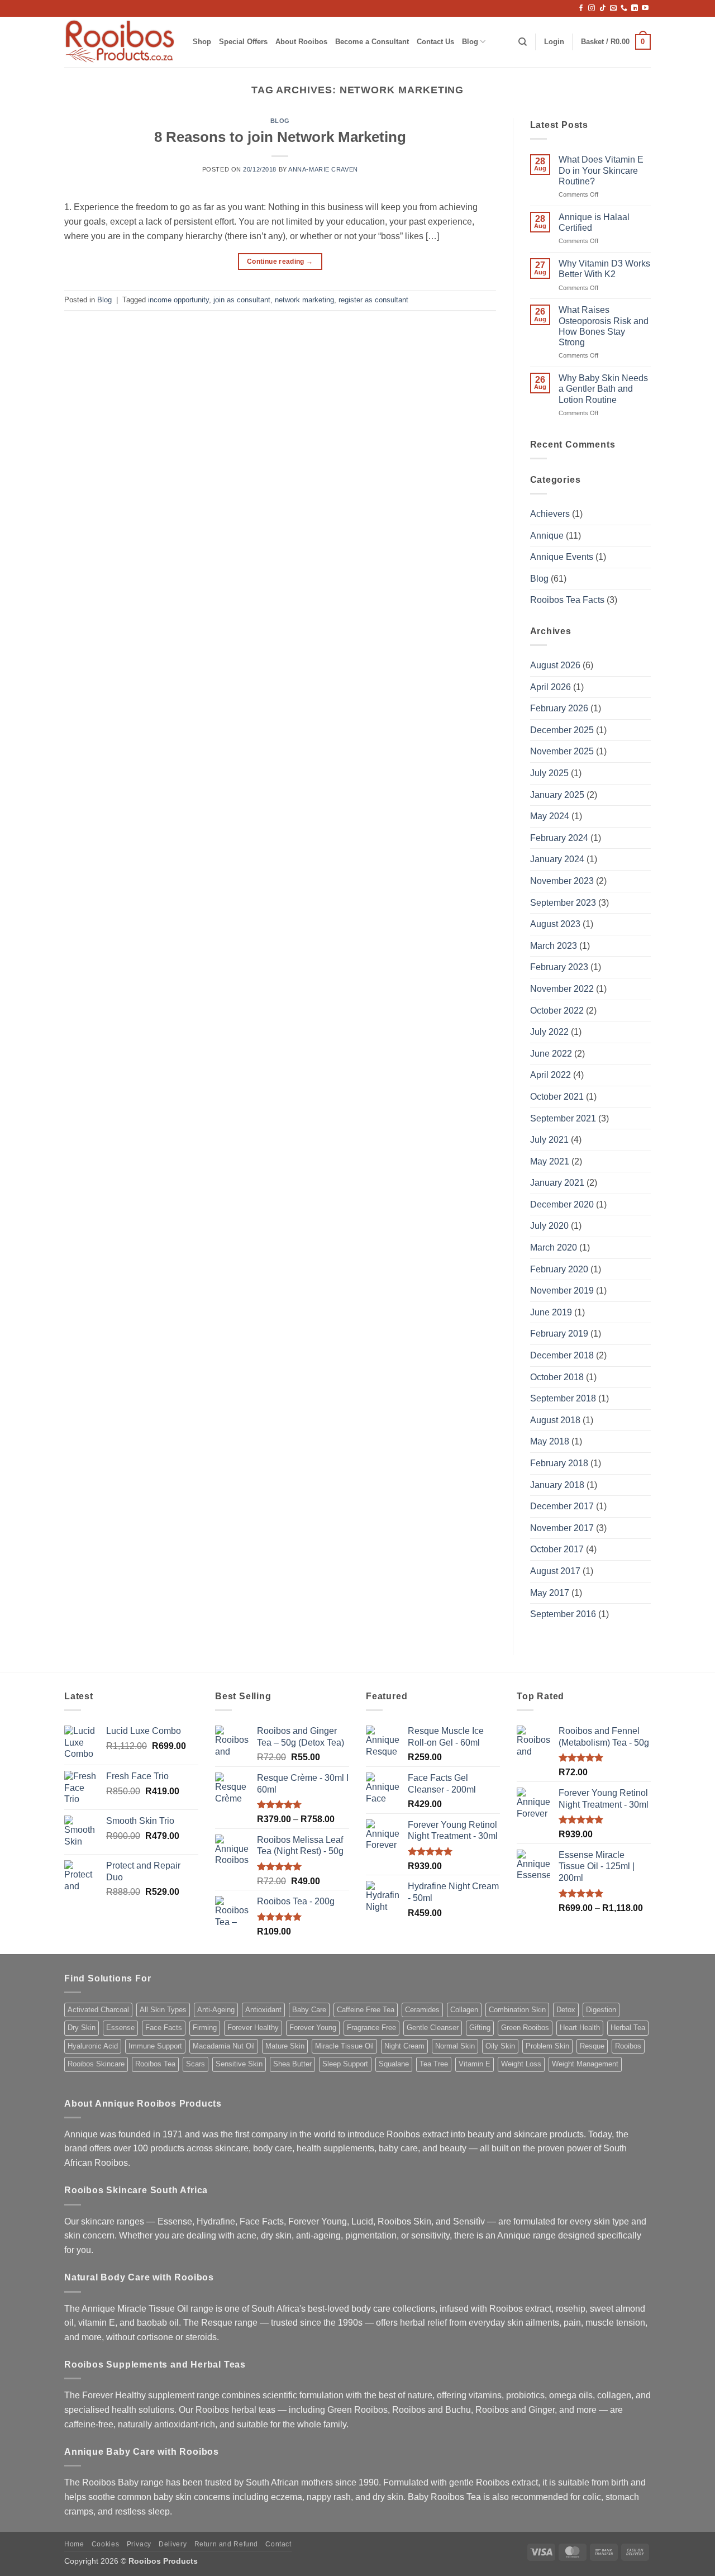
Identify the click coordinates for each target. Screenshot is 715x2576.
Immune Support (155, 2046)
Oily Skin (500, 2046)
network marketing (304, 300)
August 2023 (555, 924)
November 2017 (562, 1528)
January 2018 (557, 1485)
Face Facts (164, 2028)
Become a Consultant (372, 42)
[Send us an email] (613, 8)
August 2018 (555, 1420)
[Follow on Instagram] (592, 8)
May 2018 (550, 1441)
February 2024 (559, 838)
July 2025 (549, 773)
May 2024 (550, 816)
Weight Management (585, 2064)
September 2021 (563, 1118)
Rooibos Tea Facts (567, 600)
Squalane (394, 2064)
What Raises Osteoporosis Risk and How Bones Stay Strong (604, 326)
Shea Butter (292, 2064)
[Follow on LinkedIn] (635, 8)
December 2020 (562, 1204)
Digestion (601, 2010)
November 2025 (562, 751)
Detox (566, 2010)
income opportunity (178, 300)
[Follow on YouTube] (645, 8)
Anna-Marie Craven (323, 169)
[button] (554, 42)
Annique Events (562, 557)
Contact (278, 2544)
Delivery (173, 2544)
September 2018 (563, 1398)
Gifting (480, 2028)
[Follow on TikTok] (603, 8)
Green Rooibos (525, 2028)
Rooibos (628, 2046)
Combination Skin (517, 2010)
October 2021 (557, 1097)
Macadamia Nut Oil (224, 2046)
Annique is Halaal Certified (594, 222)
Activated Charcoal (98, 2010)
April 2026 (550, 687)
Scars (196, 2064)
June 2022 (551, 1054)
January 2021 (557, 1183)
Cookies (105, 2544)
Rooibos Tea (155, 2064)
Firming (205, 2028)
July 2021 (549, 1140)
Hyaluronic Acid (93, 2046)
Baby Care (309, 2010)
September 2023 (563, 903)
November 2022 (562, 989)
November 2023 (562, 881)
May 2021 (550, 1161)
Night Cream (404, 2046)
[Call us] (624, 8)
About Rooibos (301, 42)
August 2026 (555, 665)
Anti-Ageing (216, 2010)
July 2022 (549, 1032)
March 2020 (554, 1247)
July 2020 (549, 1226)
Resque (592, 2046)
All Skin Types (163, 2010)
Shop (202, 42)
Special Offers (243, 42)
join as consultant (242, 300)
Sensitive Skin (239, 2064)
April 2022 (550, 1075)
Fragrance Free (371, 2028)
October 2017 (557, 1549)
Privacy (139, 2544)
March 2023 (554, 946)
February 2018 (559, 1463)
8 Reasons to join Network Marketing (280, 137)
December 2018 (562, 1355)
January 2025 (557, 795)
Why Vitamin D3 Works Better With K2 (604, 269)
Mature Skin (285, 2046)
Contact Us (435, 42)
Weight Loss (521, 2064)
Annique (547, 536)
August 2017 (555, 1571)
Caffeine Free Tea (366, 2010)
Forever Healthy (253, 2028)
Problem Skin (547, 2046)
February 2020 (559, 1269)
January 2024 (557, 859)
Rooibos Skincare (96, 2064)
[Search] (523, 42)
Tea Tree (434, 2064)
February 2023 (559, 967)
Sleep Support (345, 2064)
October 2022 (557, 1011)
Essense (120, 2028)
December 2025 (562, 730)
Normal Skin (455, 2046)
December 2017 (562, 1506)
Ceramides (422, 2010)
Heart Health (580, 2028)
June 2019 (551, 1312)
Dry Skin (82, 2028)
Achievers (550, 514)
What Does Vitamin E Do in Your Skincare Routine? (601, 170)
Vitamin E (475, 2064)
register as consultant (373, 300)
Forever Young (313, 2028)
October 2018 (557, 1377)
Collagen (464, 2010)
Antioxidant (263, 2010)
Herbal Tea (628, 2028)
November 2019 (562, 1291)
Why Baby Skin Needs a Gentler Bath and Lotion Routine (603, 389)
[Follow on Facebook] (581, 8)
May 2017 (550, 1593)
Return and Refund (226, 2544)
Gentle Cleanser (433, 2028)
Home (74, 2544)
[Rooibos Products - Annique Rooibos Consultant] (120, 42)
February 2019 (559, 1334)
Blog (470, 42)
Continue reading (280, 262)
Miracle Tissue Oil (344, 2046)
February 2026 (559, 708)
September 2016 (563, 1614)
